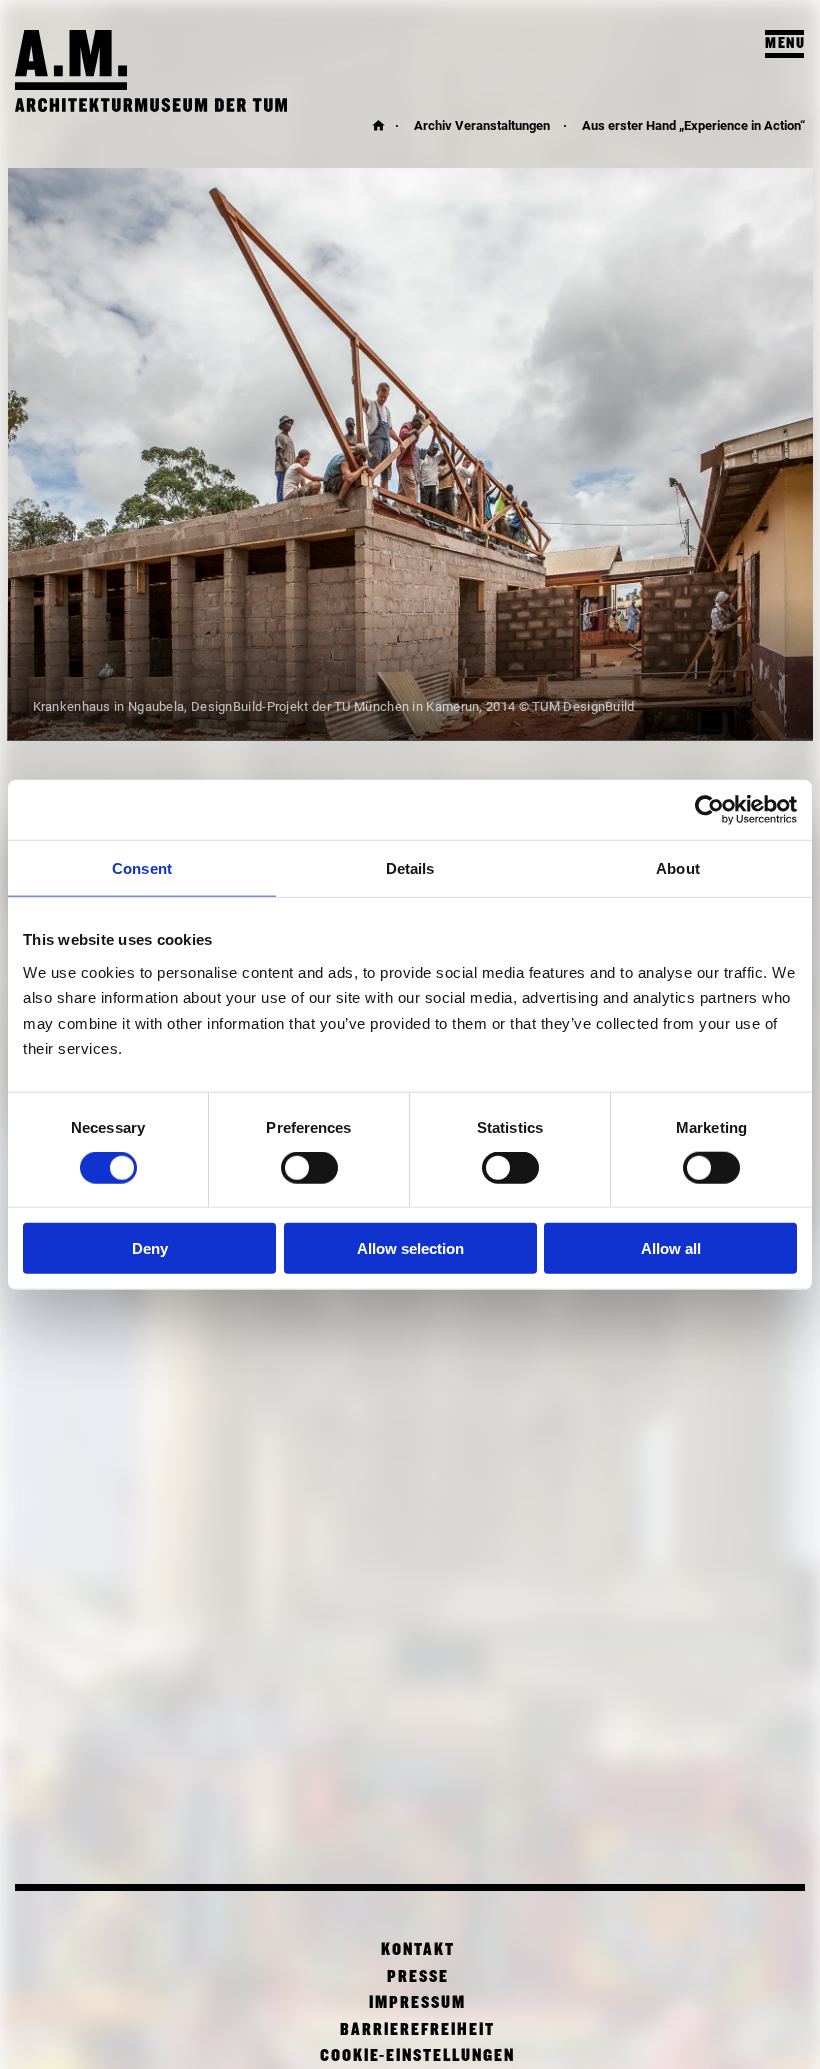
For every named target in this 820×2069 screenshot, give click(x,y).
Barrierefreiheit (417, 2030)
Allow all (671, 1248)
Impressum (417, 2003)
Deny (150, 1248)
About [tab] (678, 867)
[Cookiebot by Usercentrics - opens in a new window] (709, 809)
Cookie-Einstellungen (417, 2056)
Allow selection (410, 1248)
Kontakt (418, 1950)
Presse (418, 1977)
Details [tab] (410, 867)
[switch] (309, 1168)
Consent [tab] (142, 867)
